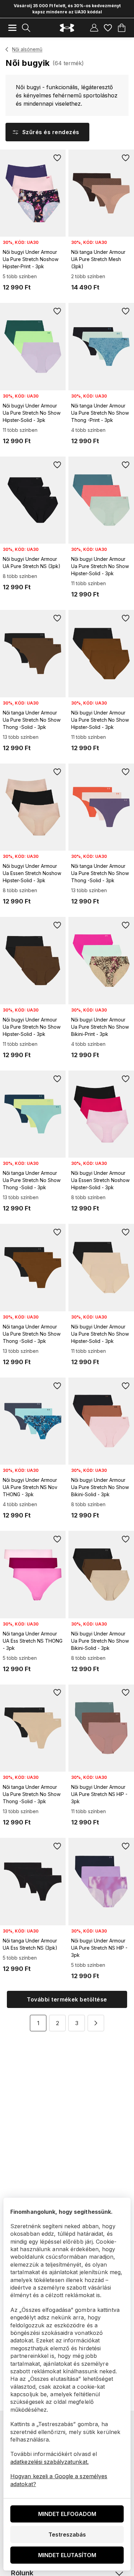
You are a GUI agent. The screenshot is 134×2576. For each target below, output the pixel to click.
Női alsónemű (27, 49)
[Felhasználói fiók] (94, 28)
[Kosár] (122, 28)
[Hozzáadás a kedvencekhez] (57, 158)
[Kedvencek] (108, 28)
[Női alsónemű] (7, 49)
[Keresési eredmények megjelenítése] (26, 28)
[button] (96, 2023)
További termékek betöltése (67, 1999)
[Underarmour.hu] (67, 28)
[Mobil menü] (12, 28)
